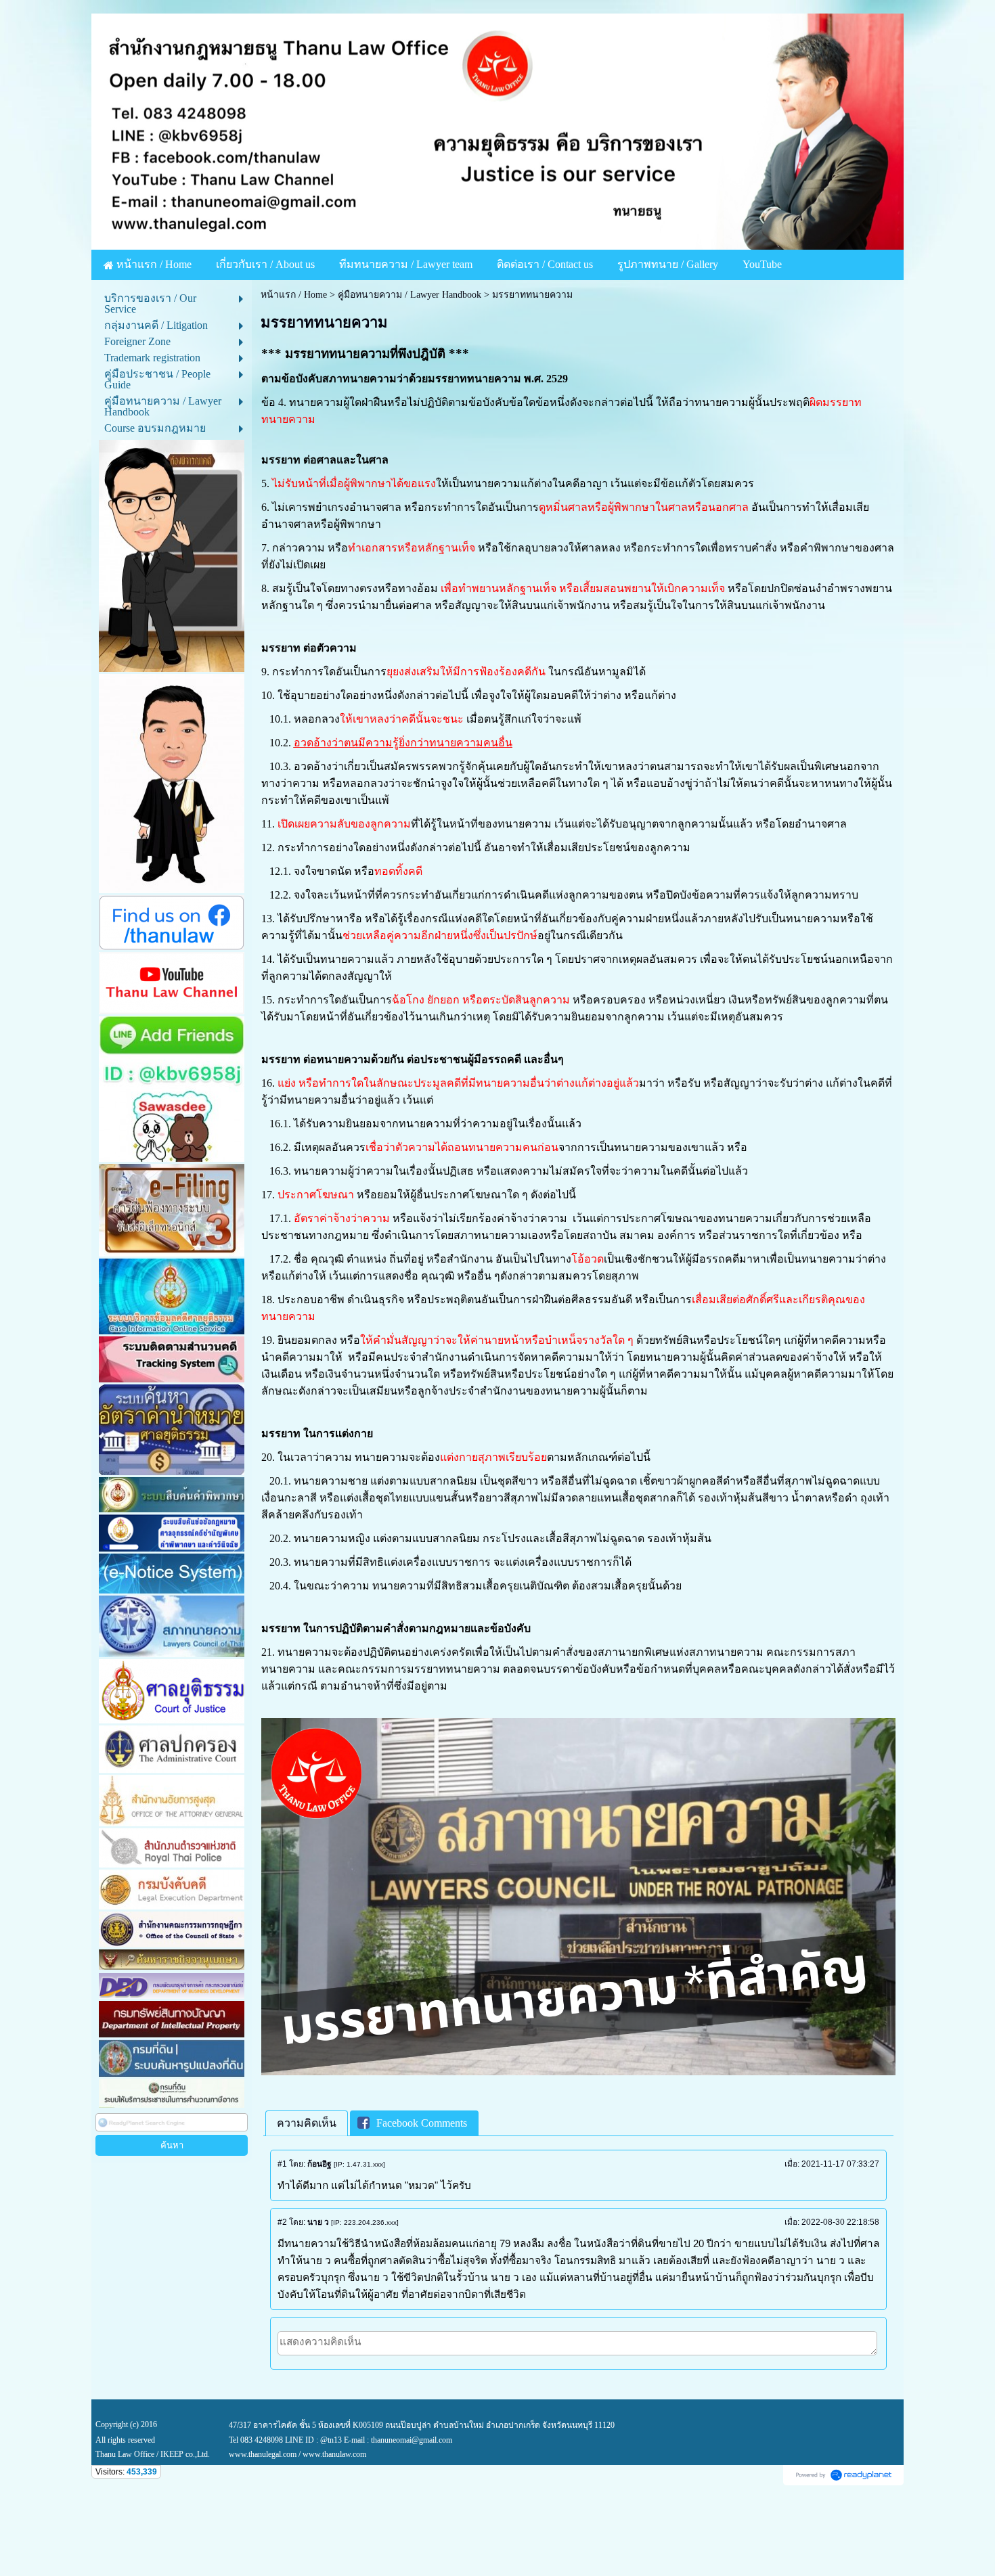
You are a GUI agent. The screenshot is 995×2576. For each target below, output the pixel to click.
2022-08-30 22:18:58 (840, 2222)
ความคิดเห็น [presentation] (307, 2123)
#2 (282, 2222)
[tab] (307, 2124)
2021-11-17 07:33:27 (840, 2164)
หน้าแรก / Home (294, 295)
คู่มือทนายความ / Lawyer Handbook (410, 295)
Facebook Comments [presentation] (422, 2123)
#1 (282, 2164)
